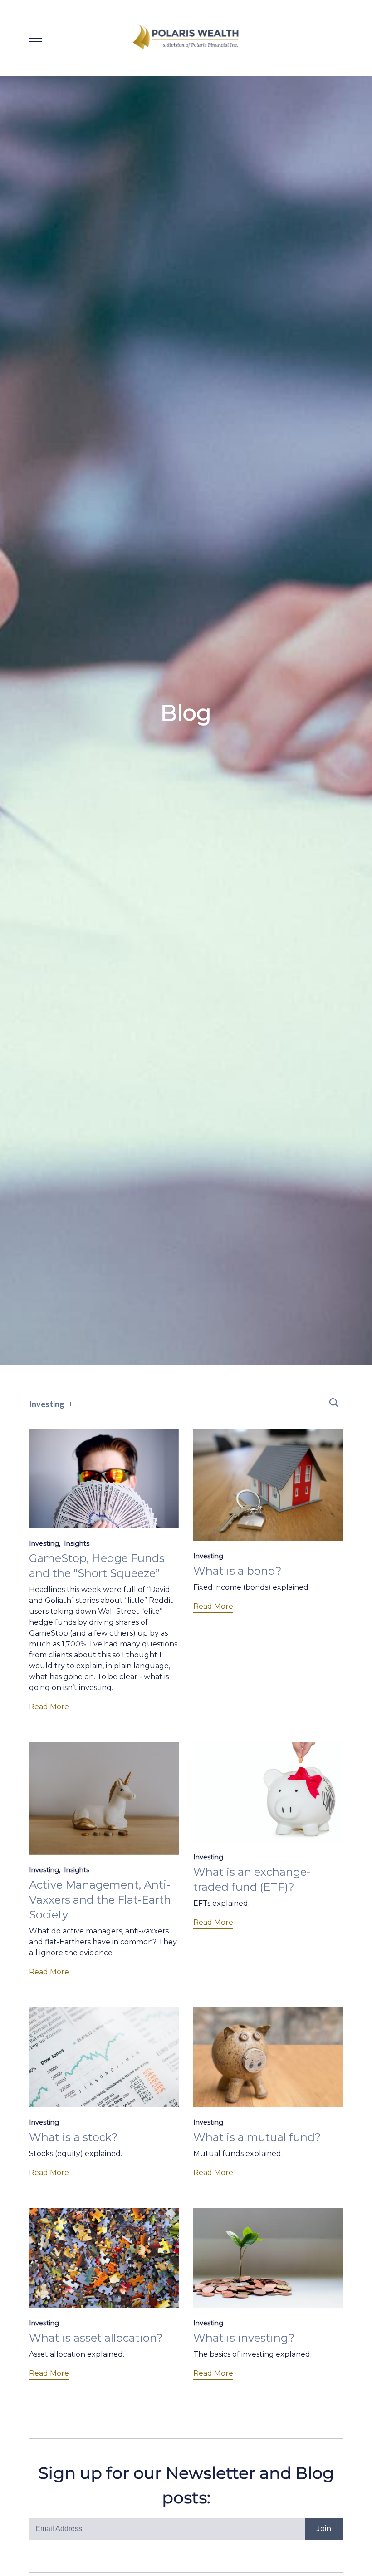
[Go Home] (186, 38)
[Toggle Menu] (35, 38)
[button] (334, 1403)
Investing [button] (47, 1404)
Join (324, 2529)
